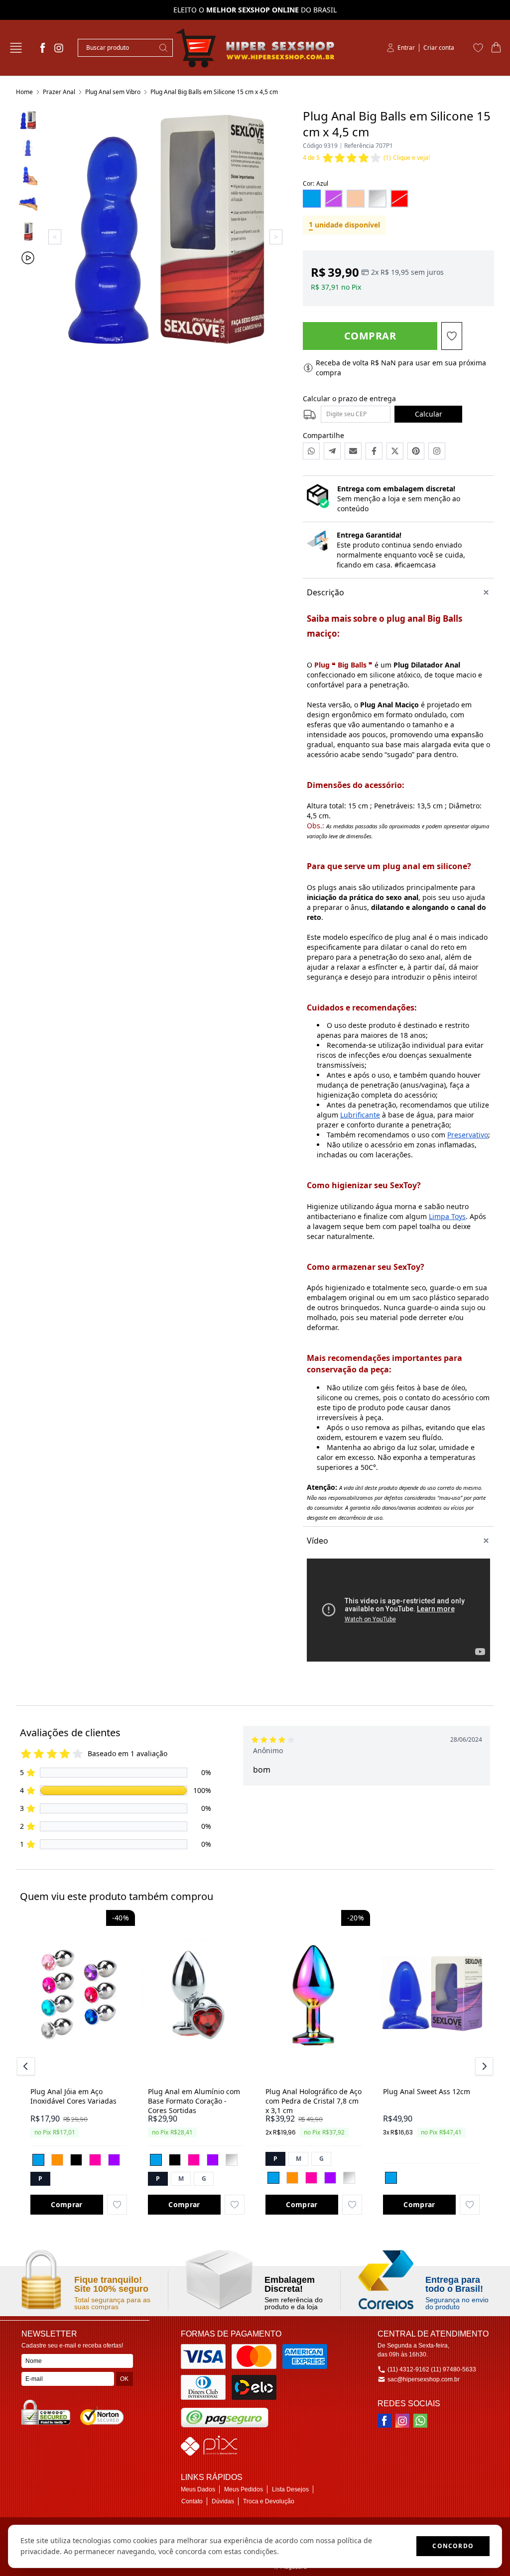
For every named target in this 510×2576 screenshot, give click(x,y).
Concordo (453, 2546)
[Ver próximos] (483, 2066)
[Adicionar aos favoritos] (117, 2205)
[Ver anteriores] (27, 2066)
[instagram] (59, 48)
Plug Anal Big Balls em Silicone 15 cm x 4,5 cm (214, 92)
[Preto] (76, 2160)
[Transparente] (232, 2160)
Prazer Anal (59, 92)
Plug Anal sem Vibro (113, 92)
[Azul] (38, 2160)
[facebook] (43, 48)
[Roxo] (114, 2160)
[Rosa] (95, 2160)
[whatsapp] (420, 2421)
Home (24, 92)
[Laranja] (57, 2160)
